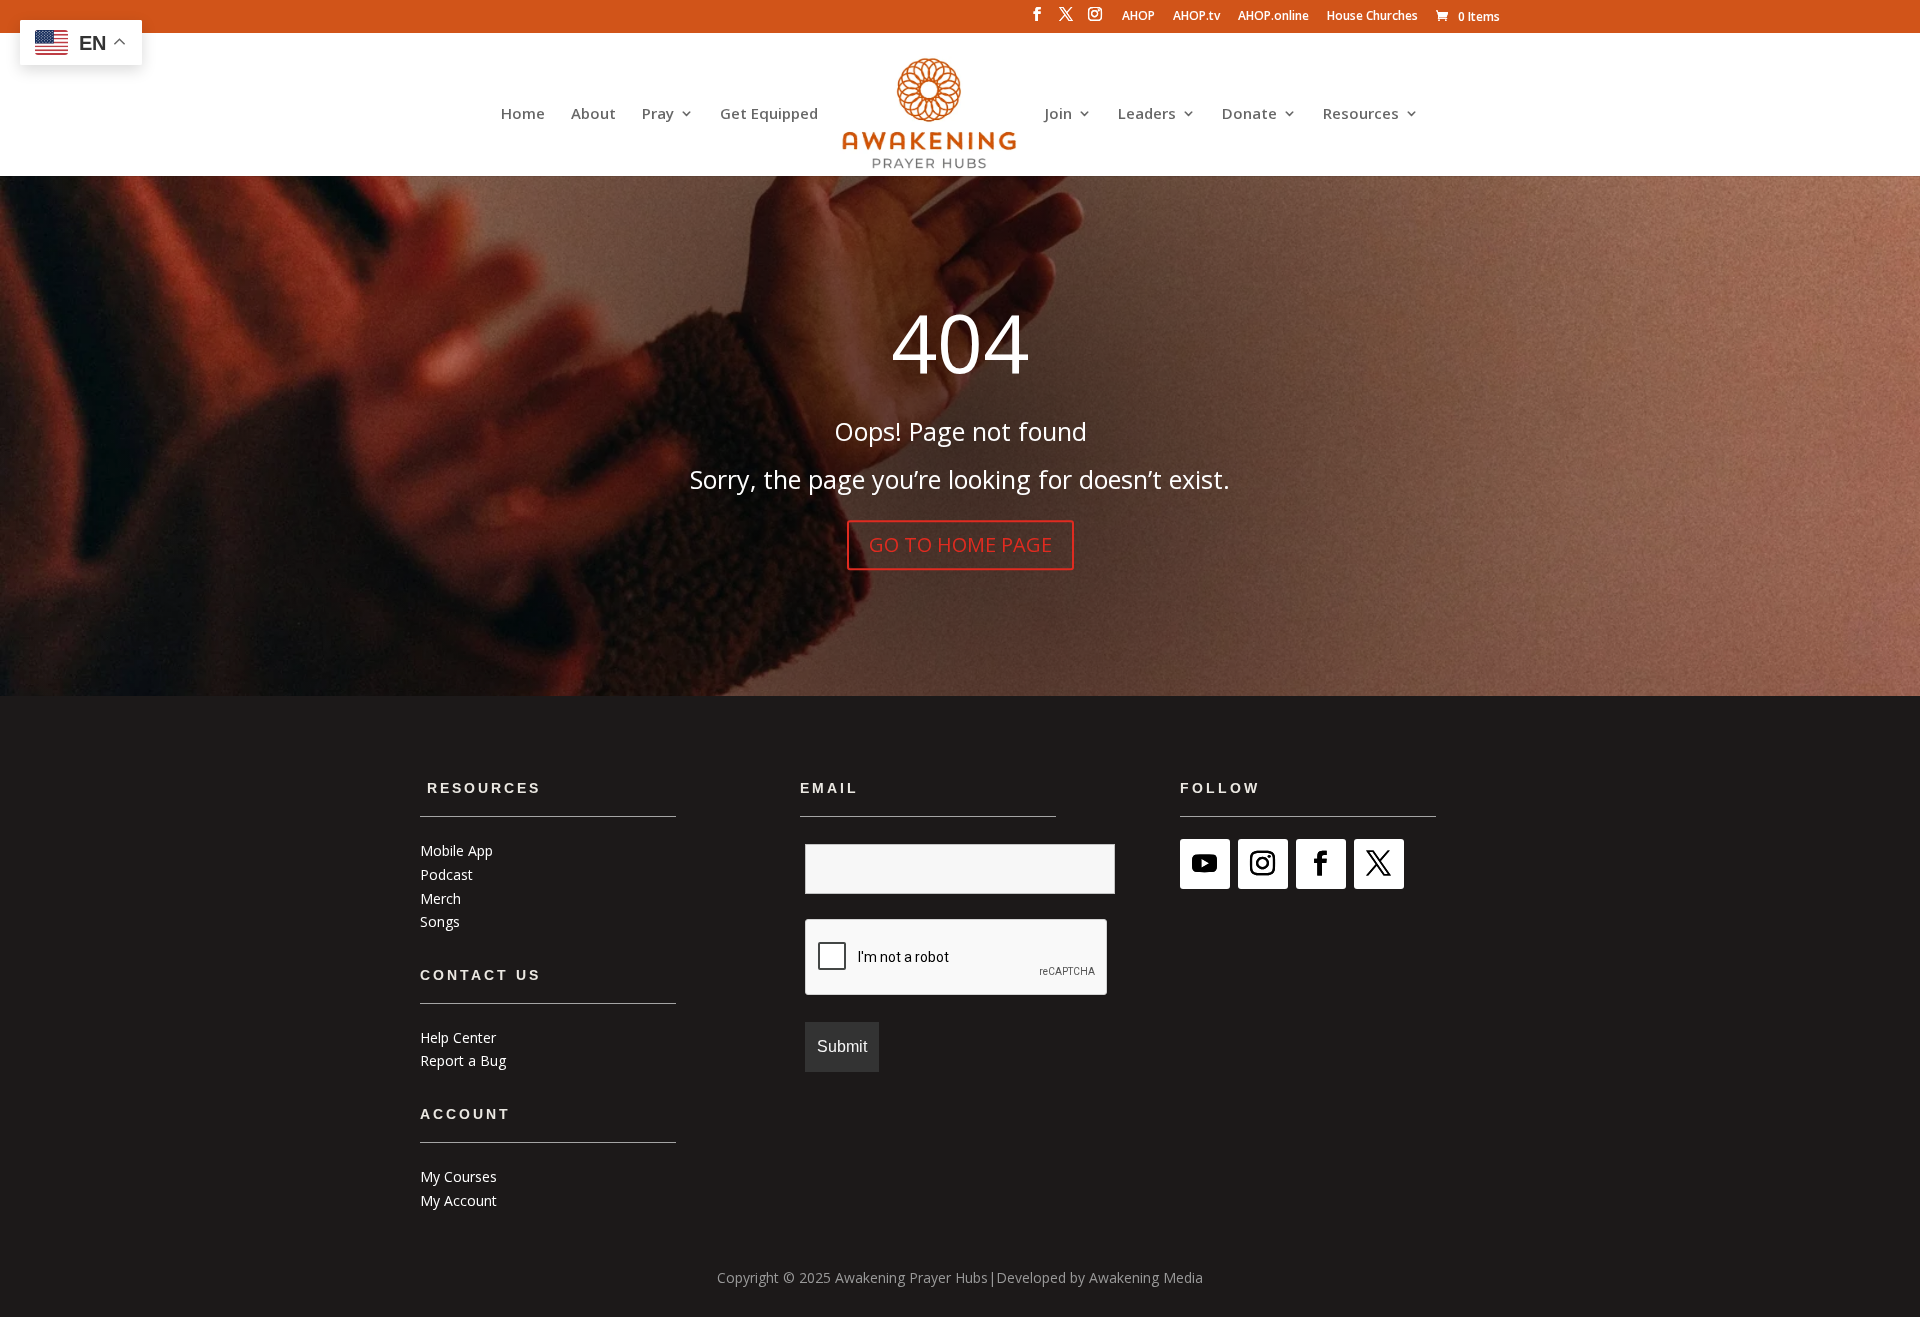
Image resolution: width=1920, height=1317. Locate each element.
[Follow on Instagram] (1263, 864)
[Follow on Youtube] (1205, 864)
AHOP (1138, 17)
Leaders (1147, 114)
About (593, 114)
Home (523, 114)
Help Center (458, 1037)
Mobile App (456, 850)
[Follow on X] (1379, 864)
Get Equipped (769, 114)
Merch (440, 898)
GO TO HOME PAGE (960, 544)
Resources (1361, 114)
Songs (440, 921)
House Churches (1372, 17)
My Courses (458, 1176)
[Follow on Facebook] (1321, 864)
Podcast (446, 874)
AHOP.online (1273, 17)
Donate (1249, 114)
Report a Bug (463, 1060)
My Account (458, 1200)
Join (1058, 114)
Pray (658, 114)
